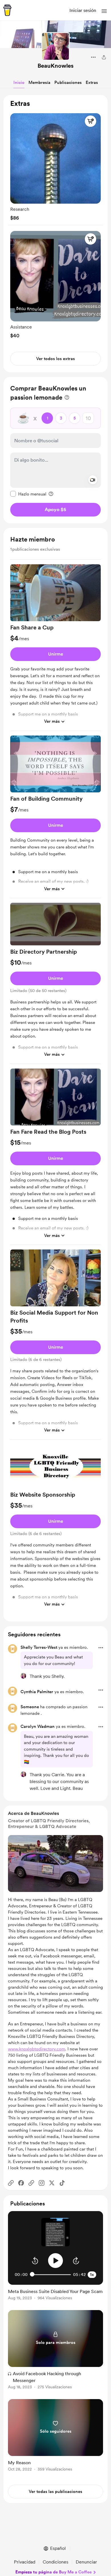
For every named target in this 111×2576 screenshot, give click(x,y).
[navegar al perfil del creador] (55, 46)
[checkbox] (28, 494)
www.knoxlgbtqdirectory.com (37, 2049)
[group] (55, 166)
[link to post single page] (55, 2293)
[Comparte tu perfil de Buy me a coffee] (104, 57)
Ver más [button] (52, 721)
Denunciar (86, 2562)
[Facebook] (21, 2183)
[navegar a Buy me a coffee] (7, 10)
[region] (55, 234)
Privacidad (25, 2562)
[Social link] (11, 2183)
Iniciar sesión (83, 10)
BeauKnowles (55, 66)
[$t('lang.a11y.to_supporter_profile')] (23, 1676)
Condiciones (55, 2562)
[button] (104, 11)
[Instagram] (42, 2183)
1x (92, 2275)
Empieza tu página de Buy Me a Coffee (54, 2572)
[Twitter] (52, 2183)
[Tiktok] (62, 2183)
